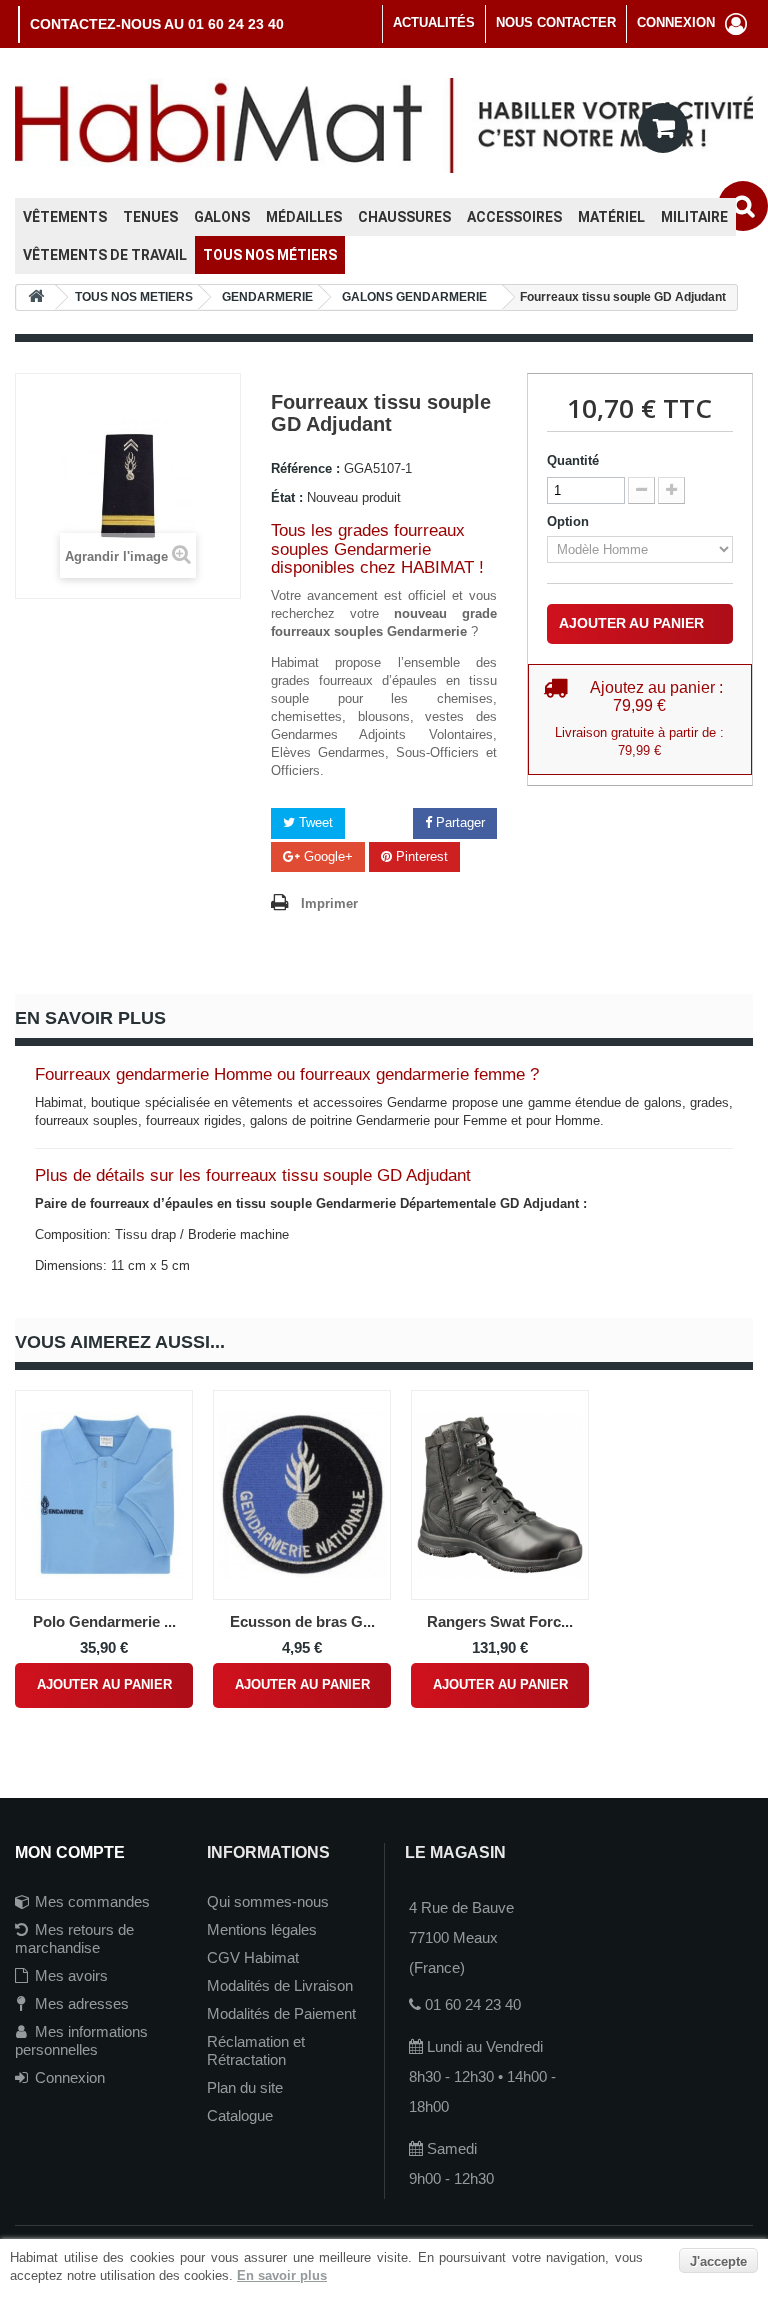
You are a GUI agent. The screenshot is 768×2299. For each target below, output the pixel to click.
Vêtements (65, 217)
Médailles (304, 217)
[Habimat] (384, 124)
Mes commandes (92, 1901)
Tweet (314, 822)
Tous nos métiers (270, 255)
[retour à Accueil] (36, 297)
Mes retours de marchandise (74, 1938)
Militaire (694, 217)
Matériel (611, 217)
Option (570, 521)
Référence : (305, 468)
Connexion (70, 2077)
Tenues (150, 217)
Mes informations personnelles (81, 2040)
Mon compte (70, 1852)
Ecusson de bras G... (302, 1621)
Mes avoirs (71, 1975)
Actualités (434, 22)
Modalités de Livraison (280, 1985)
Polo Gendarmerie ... (104, 1621)
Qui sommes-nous (268, 1901)
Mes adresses (82, 2003)
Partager (458, 822)
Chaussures (404, 217)
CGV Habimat (253, 1957)
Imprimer (329, 903)
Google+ (326, 856)
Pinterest (420, 856)
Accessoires (514, 217)
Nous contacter (556, 22)
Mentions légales (262, 1929)
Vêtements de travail (105, 255)
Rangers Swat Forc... (500, 1621)
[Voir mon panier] (663, 128)
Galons (222, 217)
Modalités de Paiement (281, 2013)
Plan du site (245, 2087)
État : (287, 497)
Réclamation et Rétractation (256, 2050)
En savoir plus (282, 2275)
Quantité (573, 460)
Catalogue (240, 2115)
